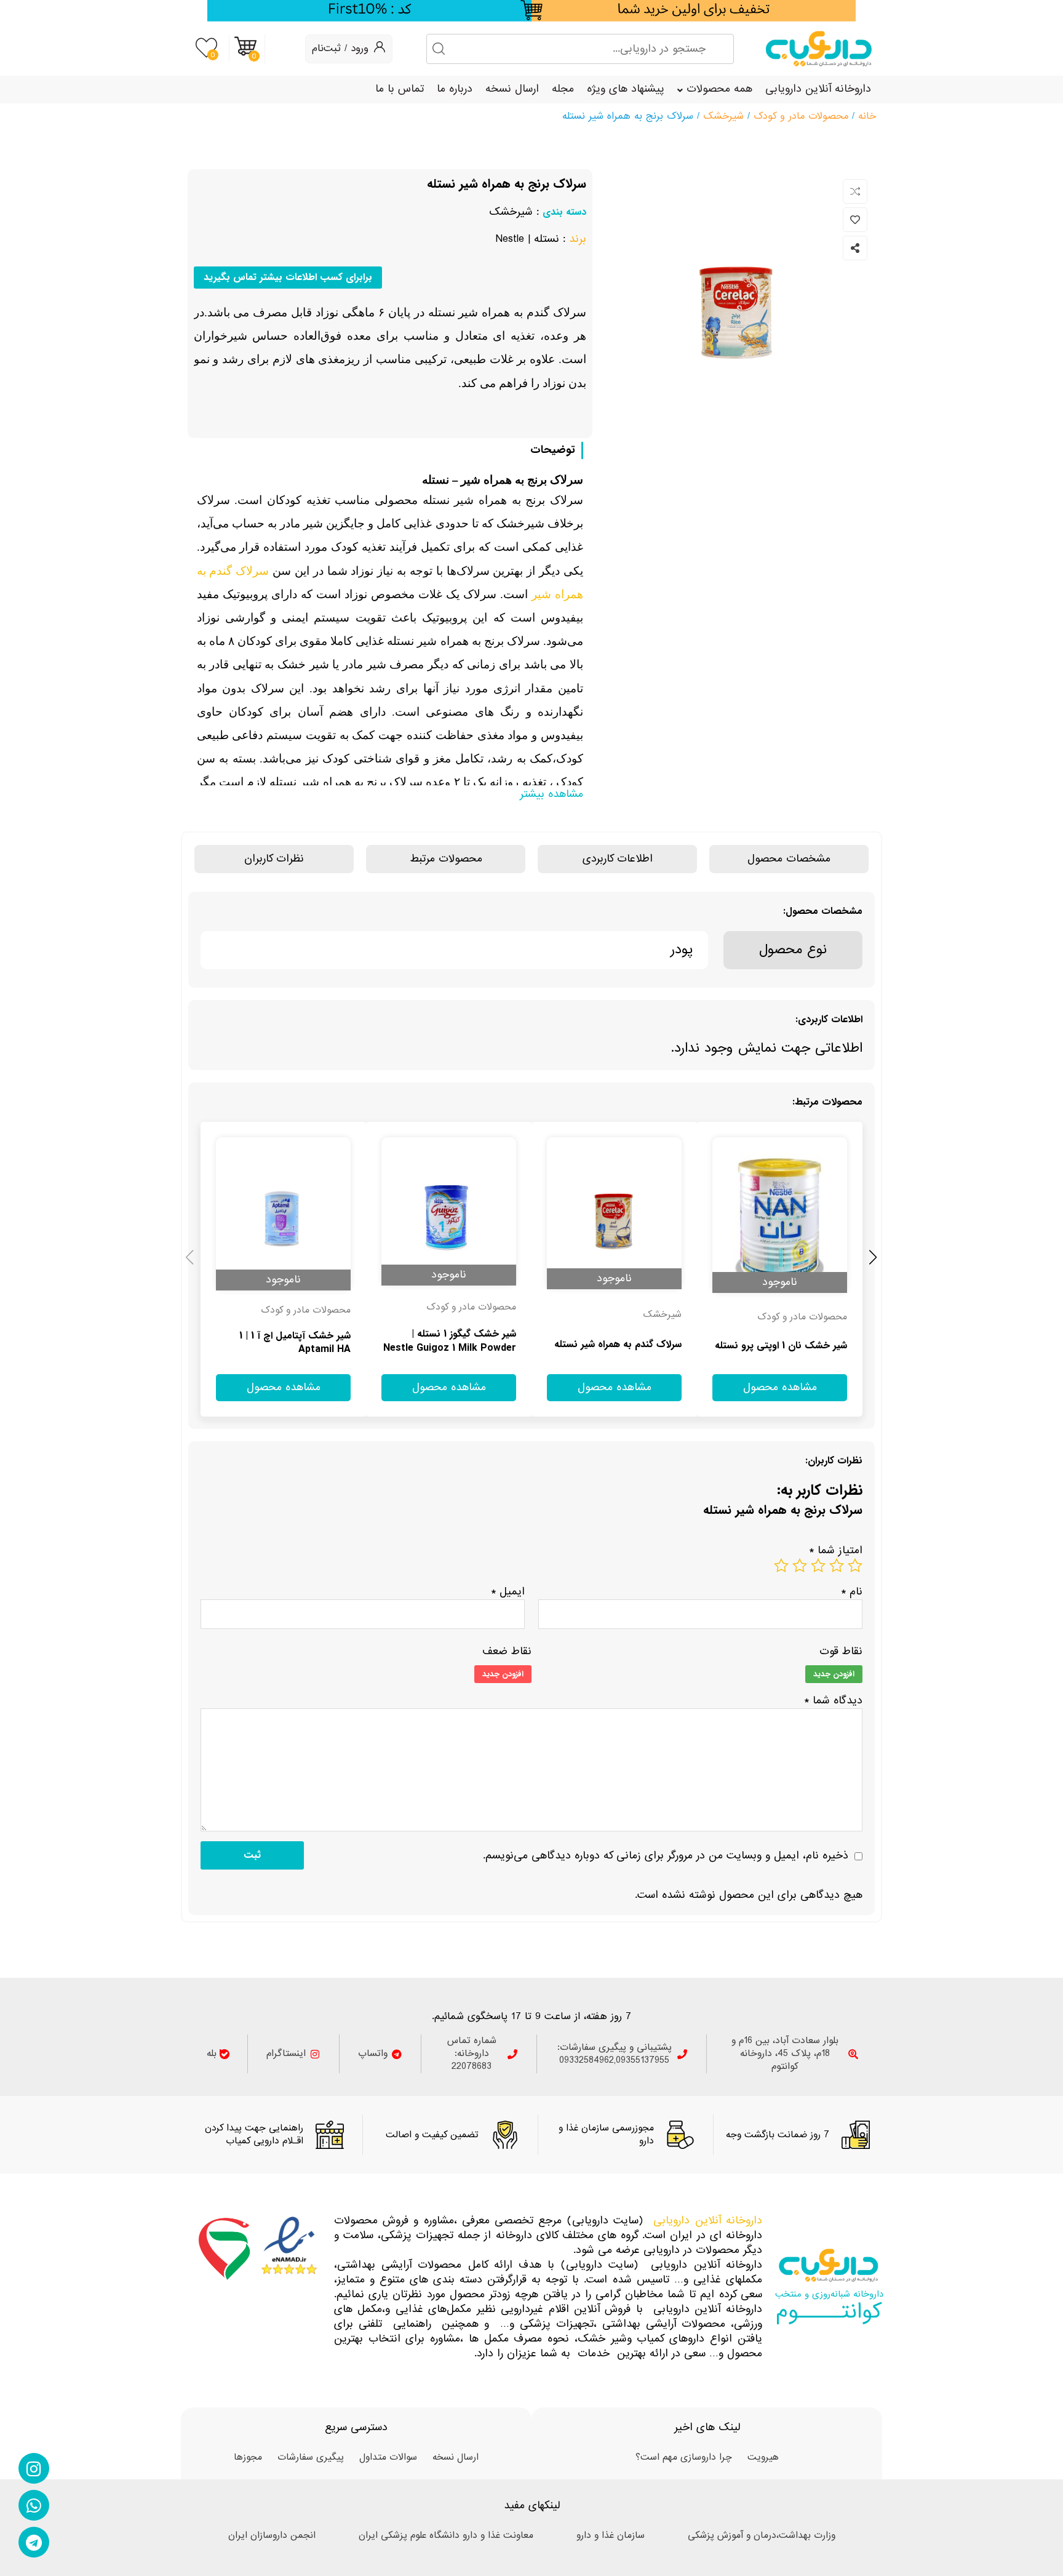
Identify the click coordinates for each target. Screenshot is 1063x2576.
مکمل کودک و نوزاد (313, 1311)
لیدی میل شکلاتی (811, 1346)
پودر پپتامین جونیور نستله (629, 1345)
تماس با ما (400, 89)
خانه (867, 116)
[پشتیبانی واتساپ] (34, 2505)
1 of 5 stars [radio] (855, 1566)
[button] (190, 1256)
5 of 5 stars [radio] (781, 1566)
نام (852, 1592)
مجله (563, 89)
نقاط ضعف (507, 1652)
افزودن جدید (834, 1674)
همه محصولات (719, 89)
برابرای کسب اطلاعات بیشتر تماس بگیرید (288, 277)
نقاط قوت (841, 1652)
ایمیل (508, 1592)
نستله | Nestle (527, 239)
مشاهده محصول (826, 1130)
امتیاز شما (836, 1550)
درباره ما (455, 89)
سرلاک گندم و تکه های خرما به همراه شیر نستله (288, 1343)
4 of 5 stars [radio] (800, 1566)
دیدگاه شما (833, 1701)
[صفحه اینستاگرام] (34, 2468)
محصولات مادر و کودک (801, 116)
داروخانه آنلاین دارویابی (818, 89)
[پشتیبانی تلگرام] (34, 2542)
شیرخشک (723, 116)
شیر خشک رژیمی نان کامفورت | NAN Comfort (452, 1342)
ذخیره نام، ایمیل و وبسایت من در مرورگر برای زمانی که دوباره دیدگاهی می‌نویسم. (666, 1856)
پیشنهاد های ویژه (626, 89)
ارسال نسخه (512, 89)
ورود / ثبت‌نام (340, 48)
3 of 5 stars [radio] (818, 1566)
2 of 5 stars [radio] (837, 1566)
